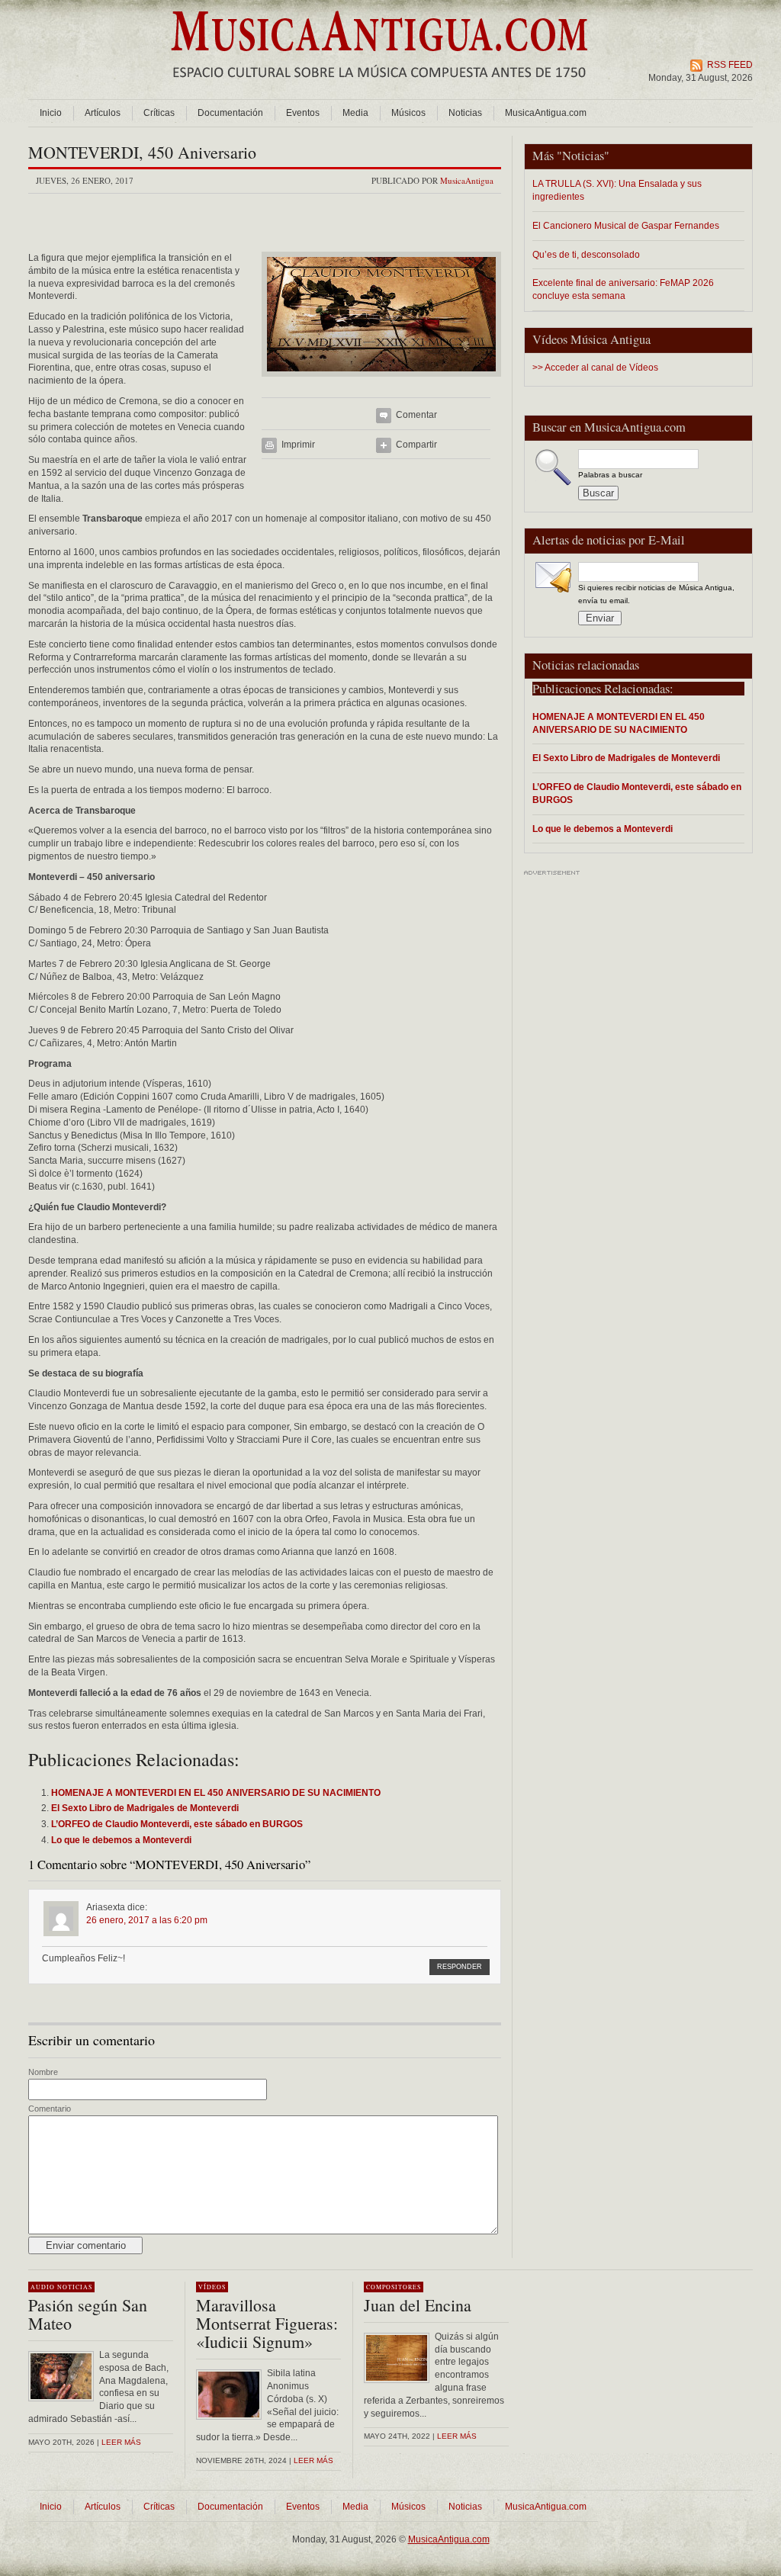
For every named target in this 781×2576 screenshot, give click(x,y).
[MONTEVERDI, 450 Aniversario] (381, 381)
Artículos (103, 113)
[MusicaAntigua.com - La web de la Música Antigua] (379, 88)
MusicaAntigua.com (546, 113)
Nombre (43, 2072)
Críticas (159, 113)
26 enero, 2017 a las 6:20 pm (147, 1920)
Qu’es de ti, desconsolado (586, 254)
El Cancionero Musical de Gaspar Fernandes (626, 225)
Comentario (50, 2109)
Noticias (465, 113)
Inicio (51, 113)
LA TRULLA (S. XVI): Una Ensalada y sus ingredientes (617, 190)
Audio (43, 2287)
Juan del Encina (418, 2305)
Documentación (230, 113)
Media (355, 113)
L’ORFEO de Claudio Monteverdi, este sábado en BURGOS (637, 793)
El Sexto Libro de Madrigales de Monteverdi (626, 758)
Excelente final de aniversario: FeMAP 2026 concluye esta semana (623, 289)
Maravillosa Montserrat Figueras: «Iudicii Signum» (267, 2323)
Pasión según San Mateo (88, 2314)
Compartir (416, 445)
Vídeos (212, 2287)
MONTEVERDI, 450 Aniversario (142, 152)
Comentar (416, 415)
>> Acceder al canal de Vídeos (595, 368)
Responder (460, 1967)
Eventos (303, 113)
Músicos (408, 113)
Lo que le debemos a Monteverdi (603, 829)
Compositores (394, 2287)
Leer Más (313, 2460)
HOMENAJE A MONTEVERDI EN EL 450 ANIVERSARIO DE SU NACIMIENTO (619, 723)
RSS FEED (730, 65)
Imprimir (298, 445)
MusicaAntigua (467, 180)
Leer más (121, 2442)
